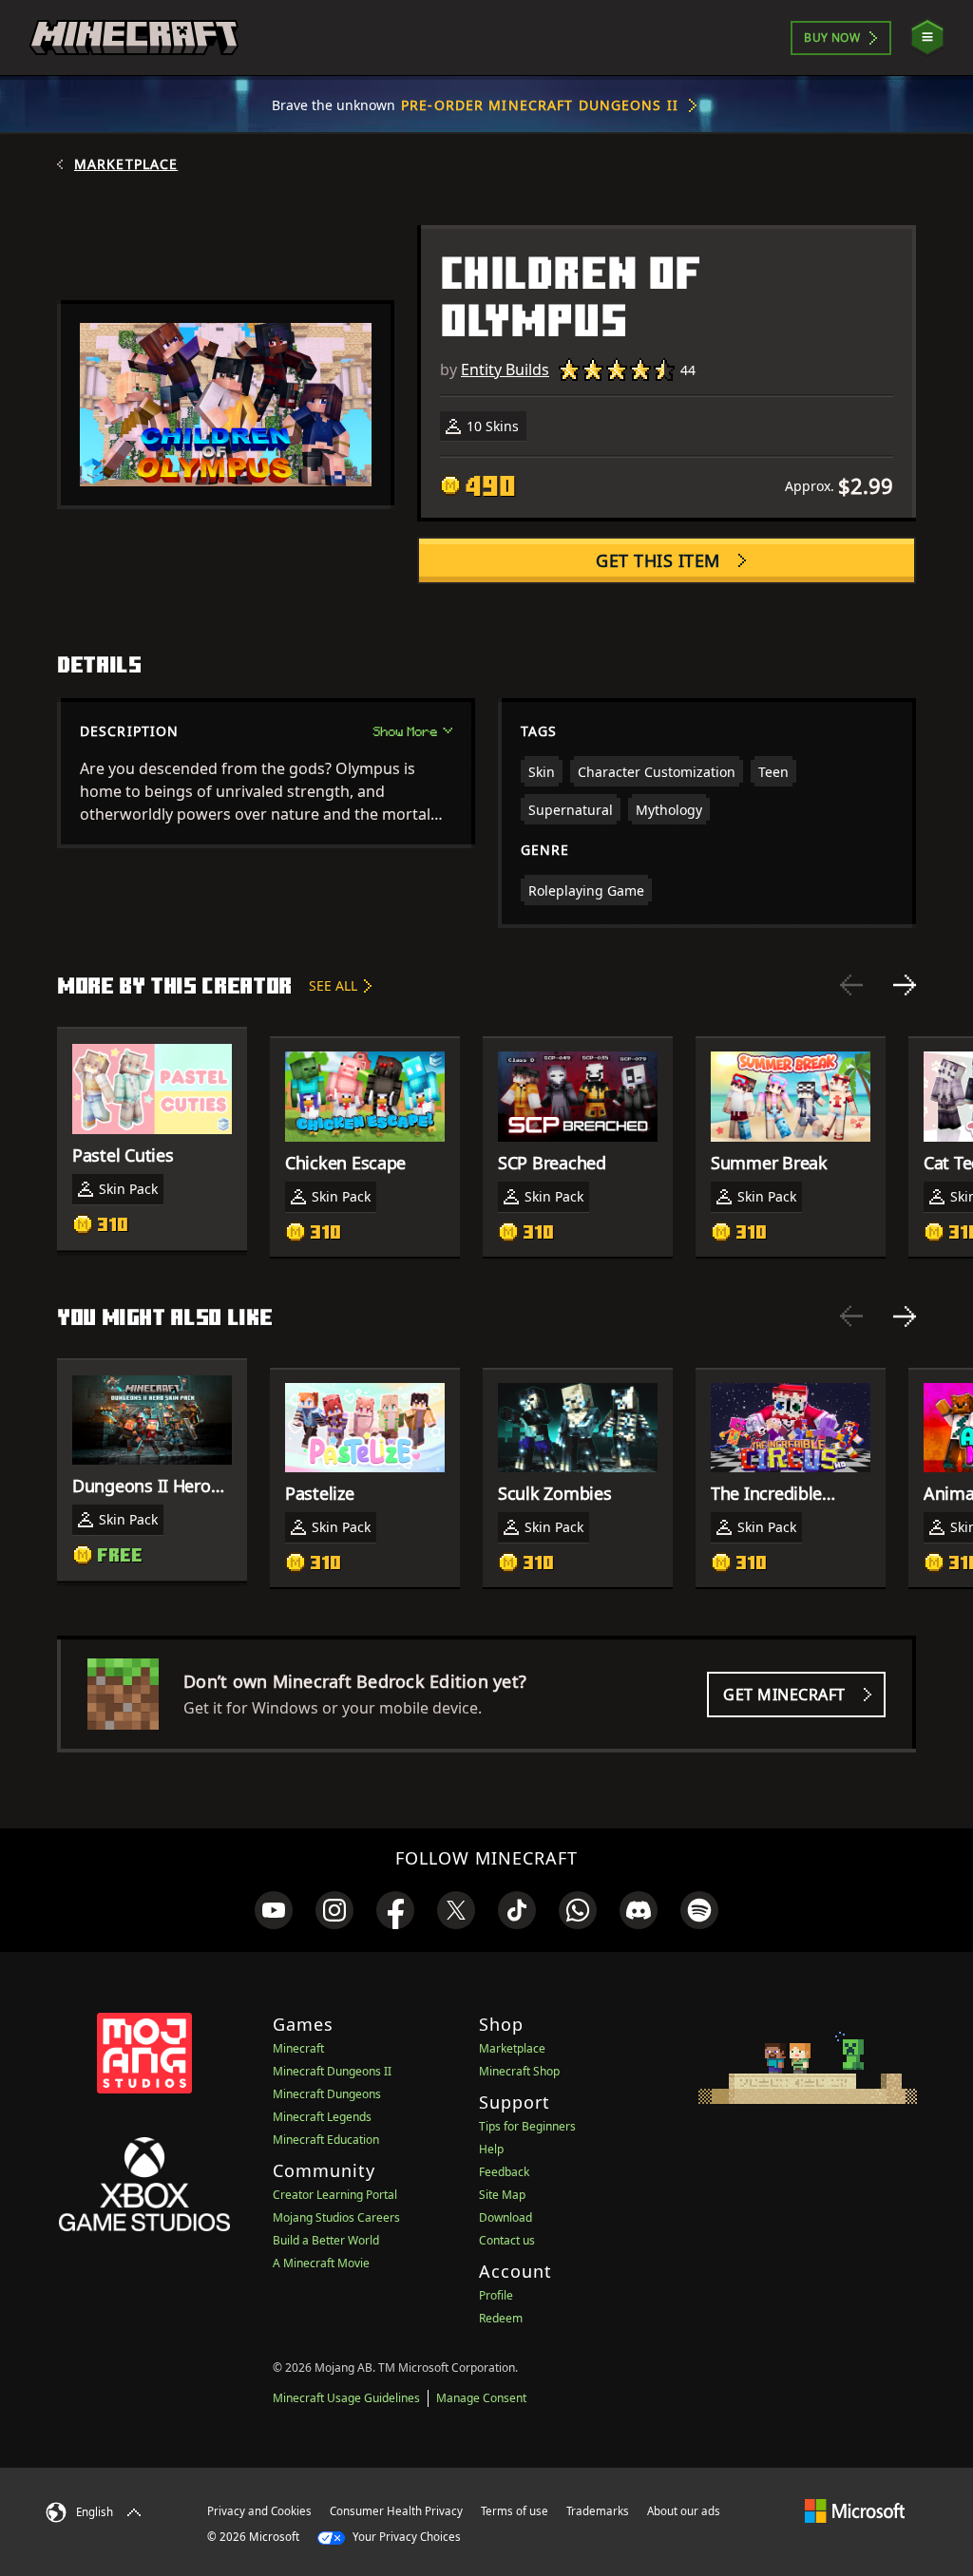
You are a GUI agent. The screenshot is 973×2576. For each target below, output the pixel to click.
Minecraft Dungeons (327, 2094)
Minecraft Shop (519, 2071)
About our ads (684, 2511)
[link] (274, 1910)
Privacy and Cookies (259, 2511)
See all (333, 985)
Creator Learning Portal (335, 2195)
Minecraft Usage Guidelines (346, 2398)
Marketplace (126, 164)
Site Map (502, 2195)
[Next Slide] (905, 985)
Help (491, 2149)
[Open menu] (927, 38)
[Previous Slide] (851, 985)
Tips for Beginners (527, 2126)
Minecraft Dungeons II (332, 2071)
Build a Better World (326, 2240)
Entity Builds (505, 369)
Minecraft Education (326, 2140)
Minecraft (298, 2048)
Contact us (507, 2240)
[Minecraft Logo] (134, 38)
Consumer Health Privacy (396, 2511)
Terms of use (515, 2511)
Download (506, 2217)
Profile (496, 2295)
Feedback (504, 2172)
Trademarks (598, 2511)
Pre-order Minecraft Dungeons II (540, 105)
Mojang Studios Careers (336, 2217)
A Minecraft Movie (321, 2263)
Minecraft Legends (322, 2117)
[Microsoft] (855, 2510)
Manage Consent (481, 2398)
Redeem (501, 2318)
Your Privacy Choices (405, 2537)
